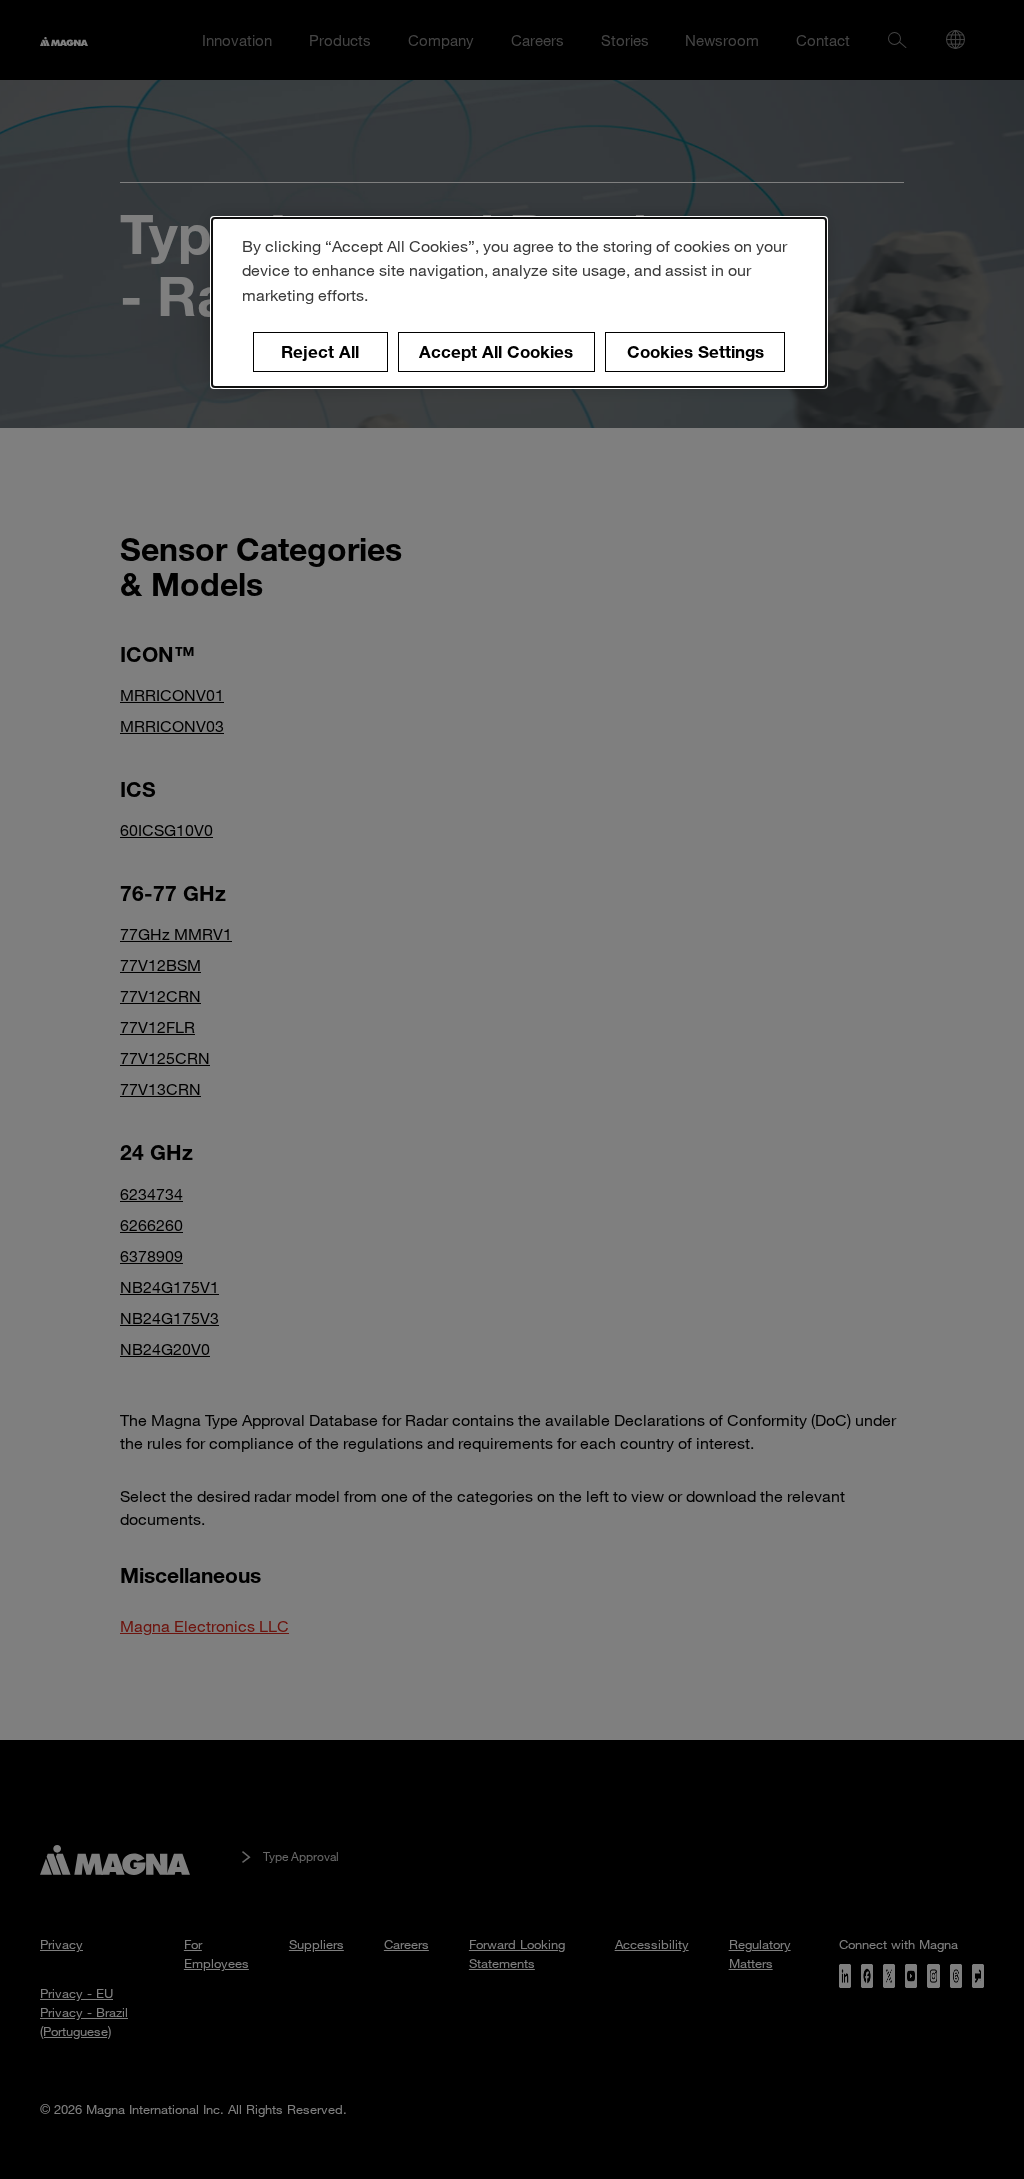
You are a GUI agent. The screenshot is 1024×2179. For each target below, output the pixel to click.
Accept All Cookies (496, 351)
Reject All (320, 351)
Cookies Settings (695, 351)
